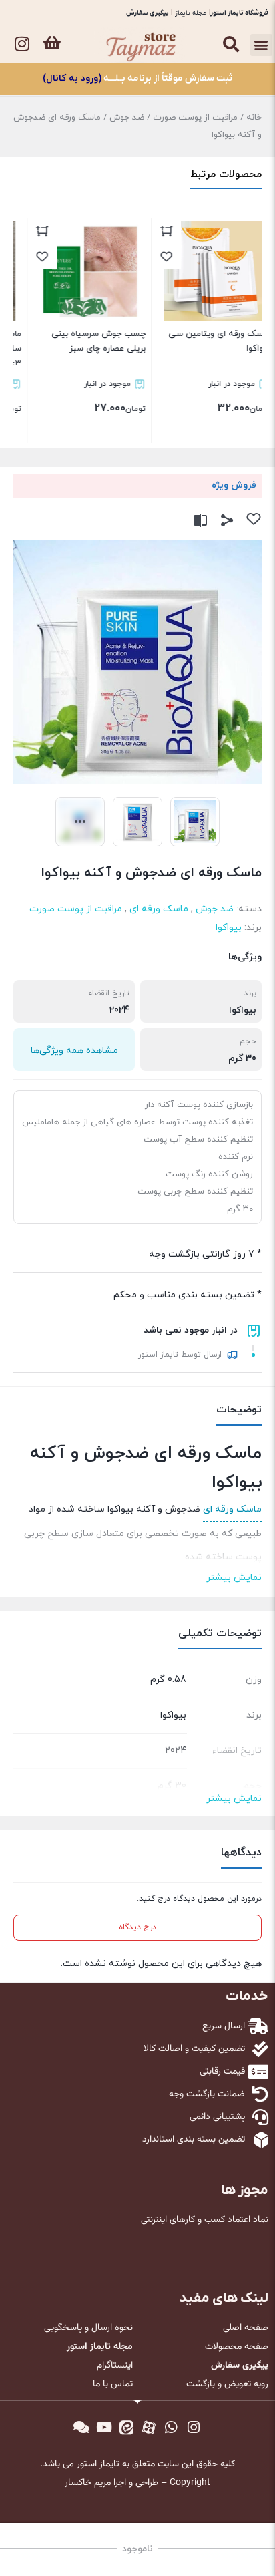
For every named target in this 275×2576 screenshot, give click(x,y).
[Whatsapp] (172, 2428)
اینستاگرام (115, 2366)
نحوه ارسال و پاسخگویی (88, 2328)
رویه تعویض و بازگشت (227, 2384)
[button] (261, 45)
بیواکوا (229, 928)
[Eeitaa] (126, 2428)
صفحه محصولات (237, 2347)
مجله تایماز (191, 13)
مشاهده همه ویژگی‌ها (74, 1051)
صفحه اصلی (246, 2328)
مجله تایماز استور (100, 2347)
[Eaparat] (149, 2428)
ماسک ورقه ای (159, 909)
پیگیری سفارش (148, 13)
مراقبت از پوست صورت (195, 118)
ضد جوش (127, 118)
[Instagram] (22, 43)
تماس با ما (113, 2384)
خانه (254, 118)
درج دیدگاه (137, 1927)
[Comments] (81, 2428)
